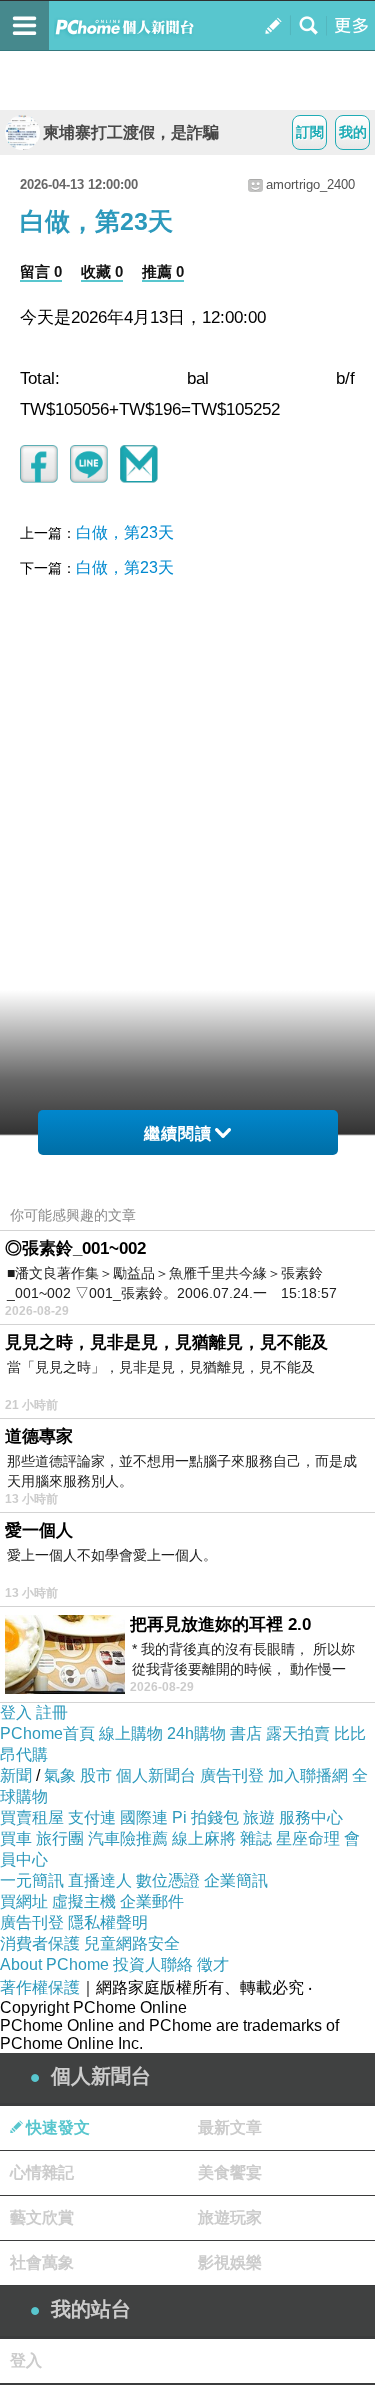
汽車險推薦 (128, 1838)
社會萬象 (42, 2262)
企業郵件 (152, 1901)
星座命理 (308, 1838)
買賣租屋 (32, 1817)
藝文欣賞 (42, 2217)
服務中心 (311, 1817)
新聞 (16, 1775)
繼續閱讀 (178, 1133)
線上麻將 (204, 1838)
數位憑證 (168, 1880)
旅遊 (259, 1817)
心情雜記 (42, 2172)
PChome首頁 (47, 1733)
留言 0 (41, 271)
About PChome (54, 1964)
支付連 (92, 1817)
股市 (96, 1775)
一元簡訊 (32, 1880)
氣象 (60, 1775)
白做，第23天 (125, 532)
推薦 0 (163, 271)
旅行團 (60, 1838)
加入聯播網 (308, 1775)
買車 (16, 1838)
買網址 (24, 1901)
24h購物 (196, 1733)
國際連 (144, 1817)
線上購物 (131, 1733)
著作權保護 (40, 1987)
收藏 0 (102, 271)
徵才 (213, 1964)
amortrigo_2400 (310, 184)
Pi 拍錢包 (205, 1817)
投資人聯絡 (153, 1964)
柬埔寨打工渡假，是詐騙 (131, 132)
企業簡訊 (236, 1880)
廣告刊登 (232, 1775)
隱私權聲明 (108, 1922)
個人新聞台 (156, 1775)
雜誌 (256, 1838)
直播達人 (100, 1880)
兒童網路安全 (132, 1943)
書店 (246, 1733)
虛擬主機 (84, 1901)
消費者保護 (40, 1943)
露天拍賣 (298, 1733)
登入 (16, 1712)
